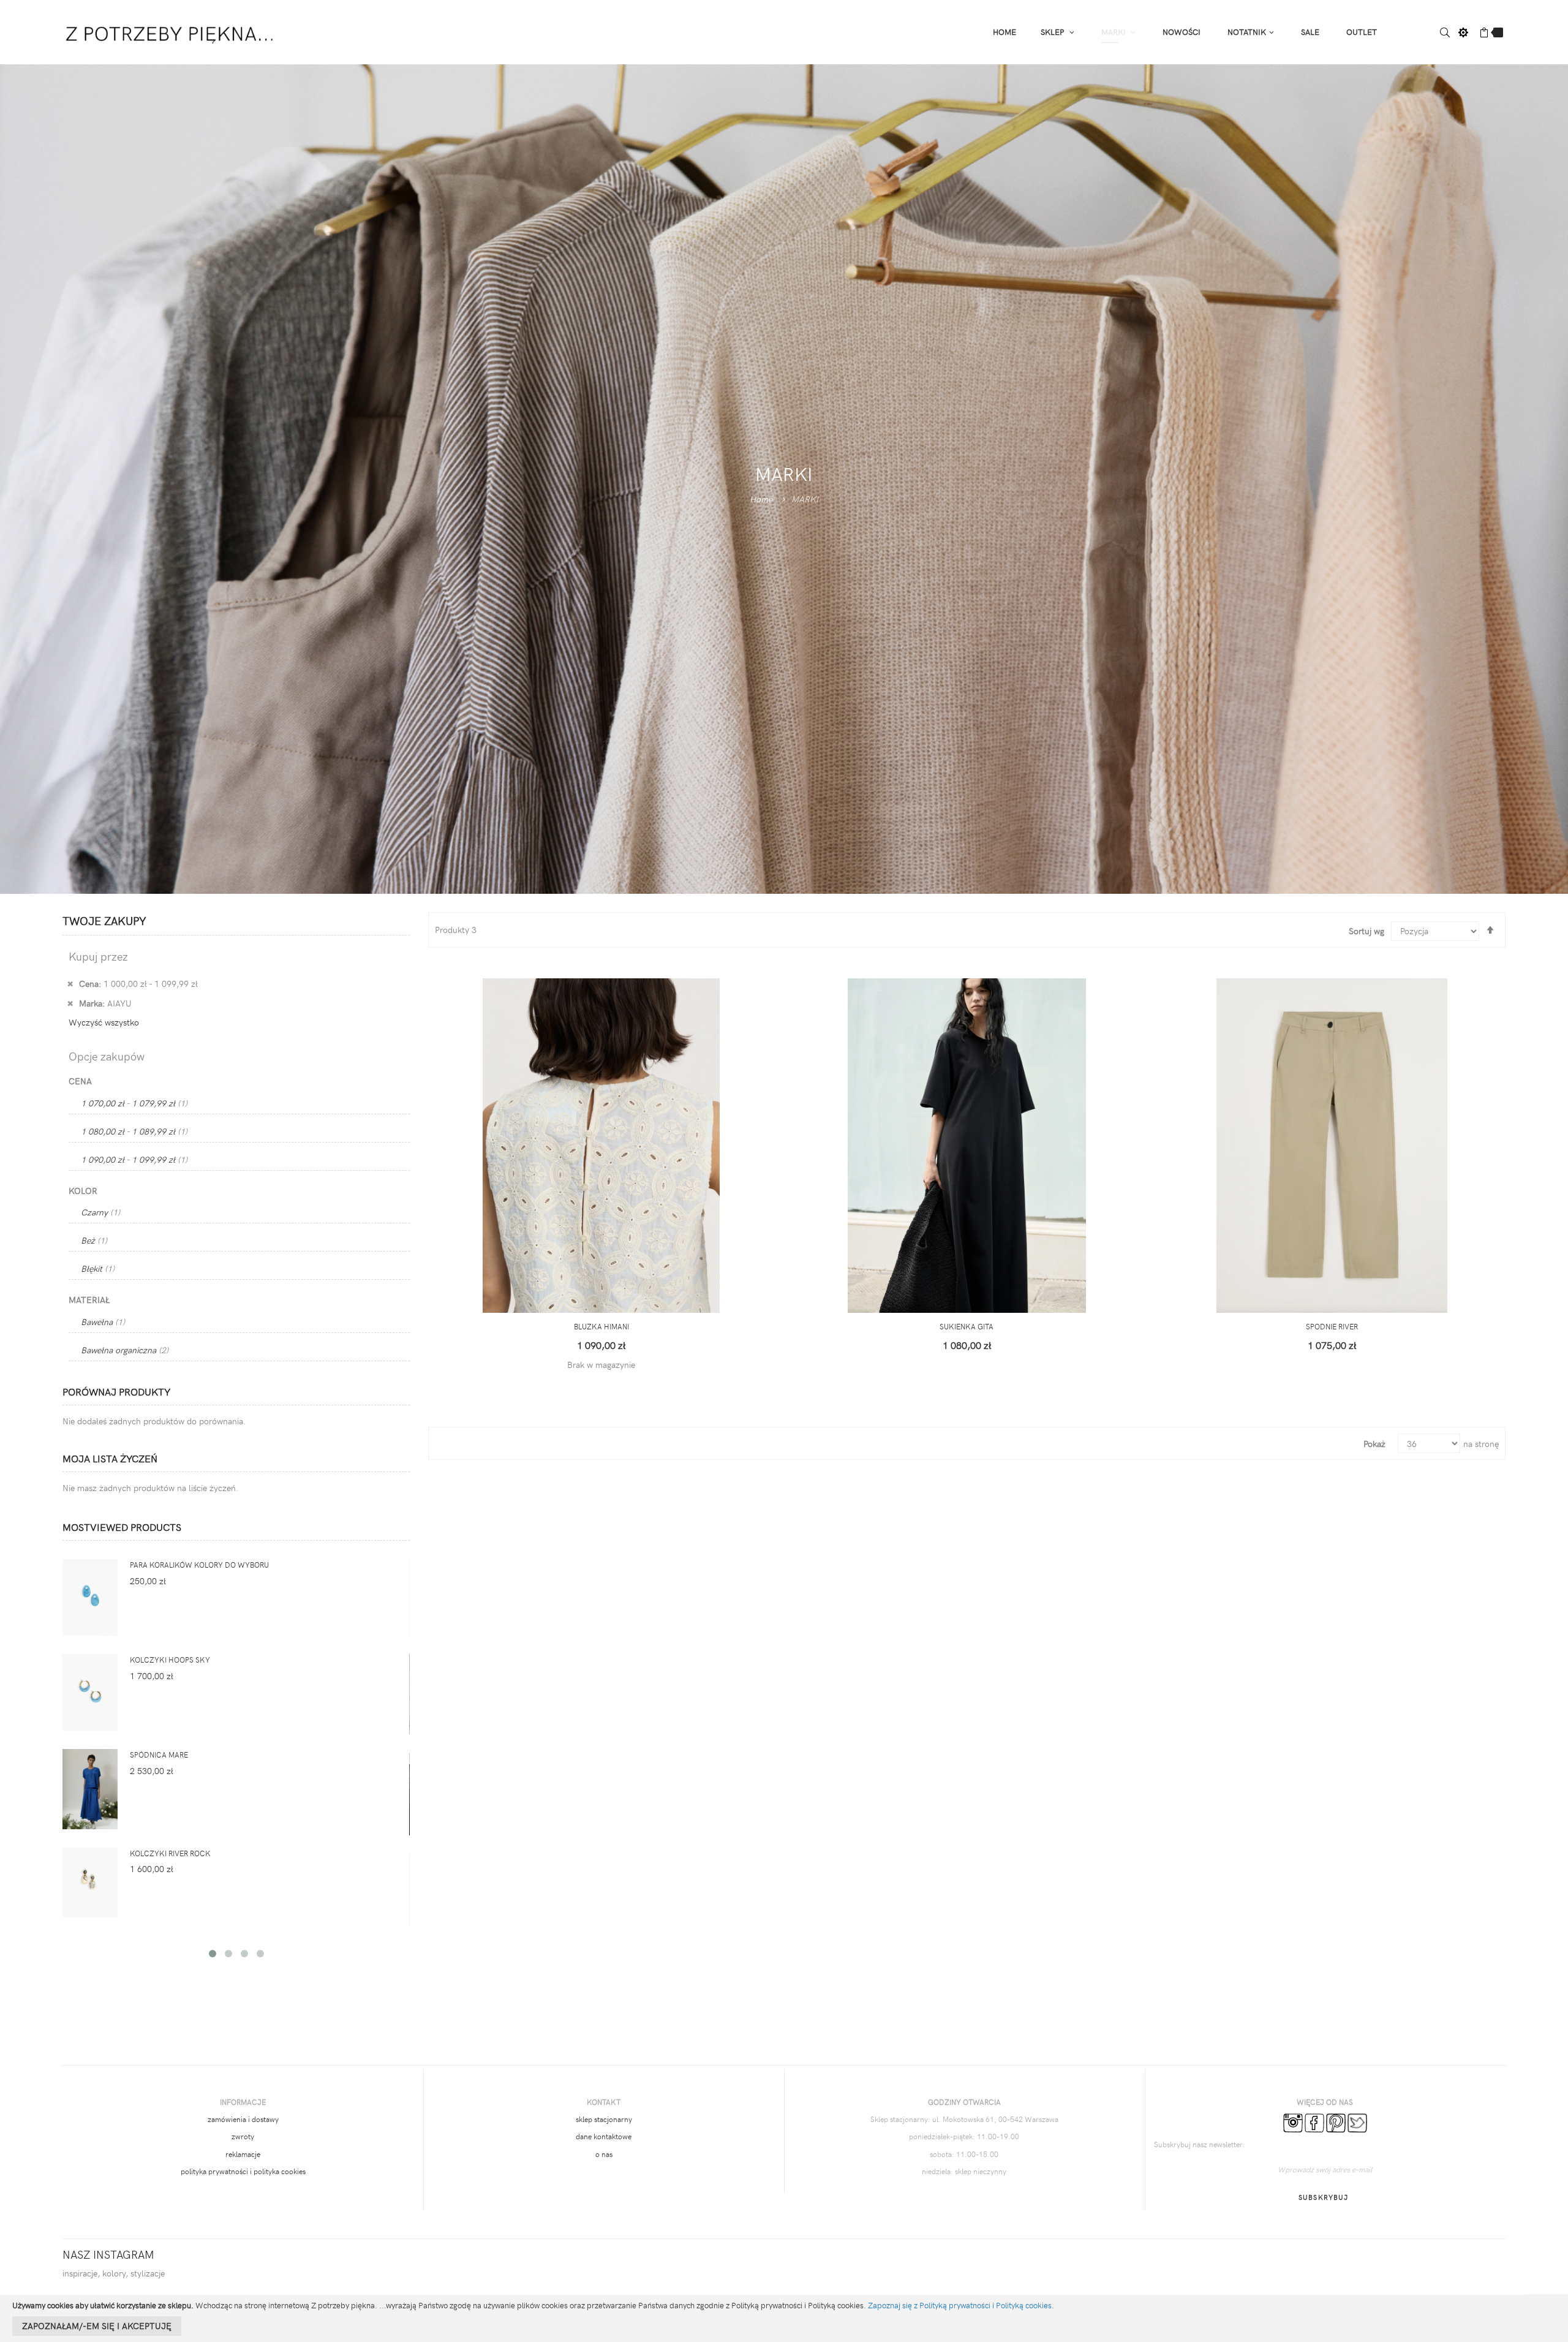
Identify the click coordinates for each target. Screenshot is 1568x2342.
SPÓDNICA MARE (159, 1755)
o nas (604, 2154)
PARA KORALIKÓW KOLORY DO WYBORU (199, 1565)
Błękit (98, 1268)
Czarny (100, 1212)
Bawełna (103, 1322)
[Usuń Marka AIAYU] (70, 1003)
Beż (94, 1240)
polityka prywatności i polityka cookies (243, 2171)
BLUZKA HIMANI (601, 1326)
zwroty (243, 2136)
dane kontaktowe (604, 2136)
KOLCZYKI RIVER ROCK (170, 1853)
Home (761, 498)
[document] (784, 2318)
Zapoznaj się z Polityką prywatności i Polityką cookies (960, 2305)
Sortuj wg (1366, 931)
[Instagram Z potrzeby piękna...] (1293, 2121)
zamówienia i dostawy (243, 2119)
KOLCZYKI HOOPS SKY (170, 1660)
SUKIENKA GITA (967, 1326)
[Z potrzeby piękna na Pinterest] (1336, 2121)
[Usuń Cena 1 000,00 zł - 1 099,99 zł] (70, 983)
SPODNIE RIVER (1332, 1326)
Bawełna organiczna (125, 1350)
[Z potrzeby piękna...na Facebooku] (1314, 2121)
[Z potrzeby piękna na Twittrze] (1357, 2121)
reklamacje (243, 2154)
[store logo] (171, 31)
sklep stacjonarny (604, 2119)
